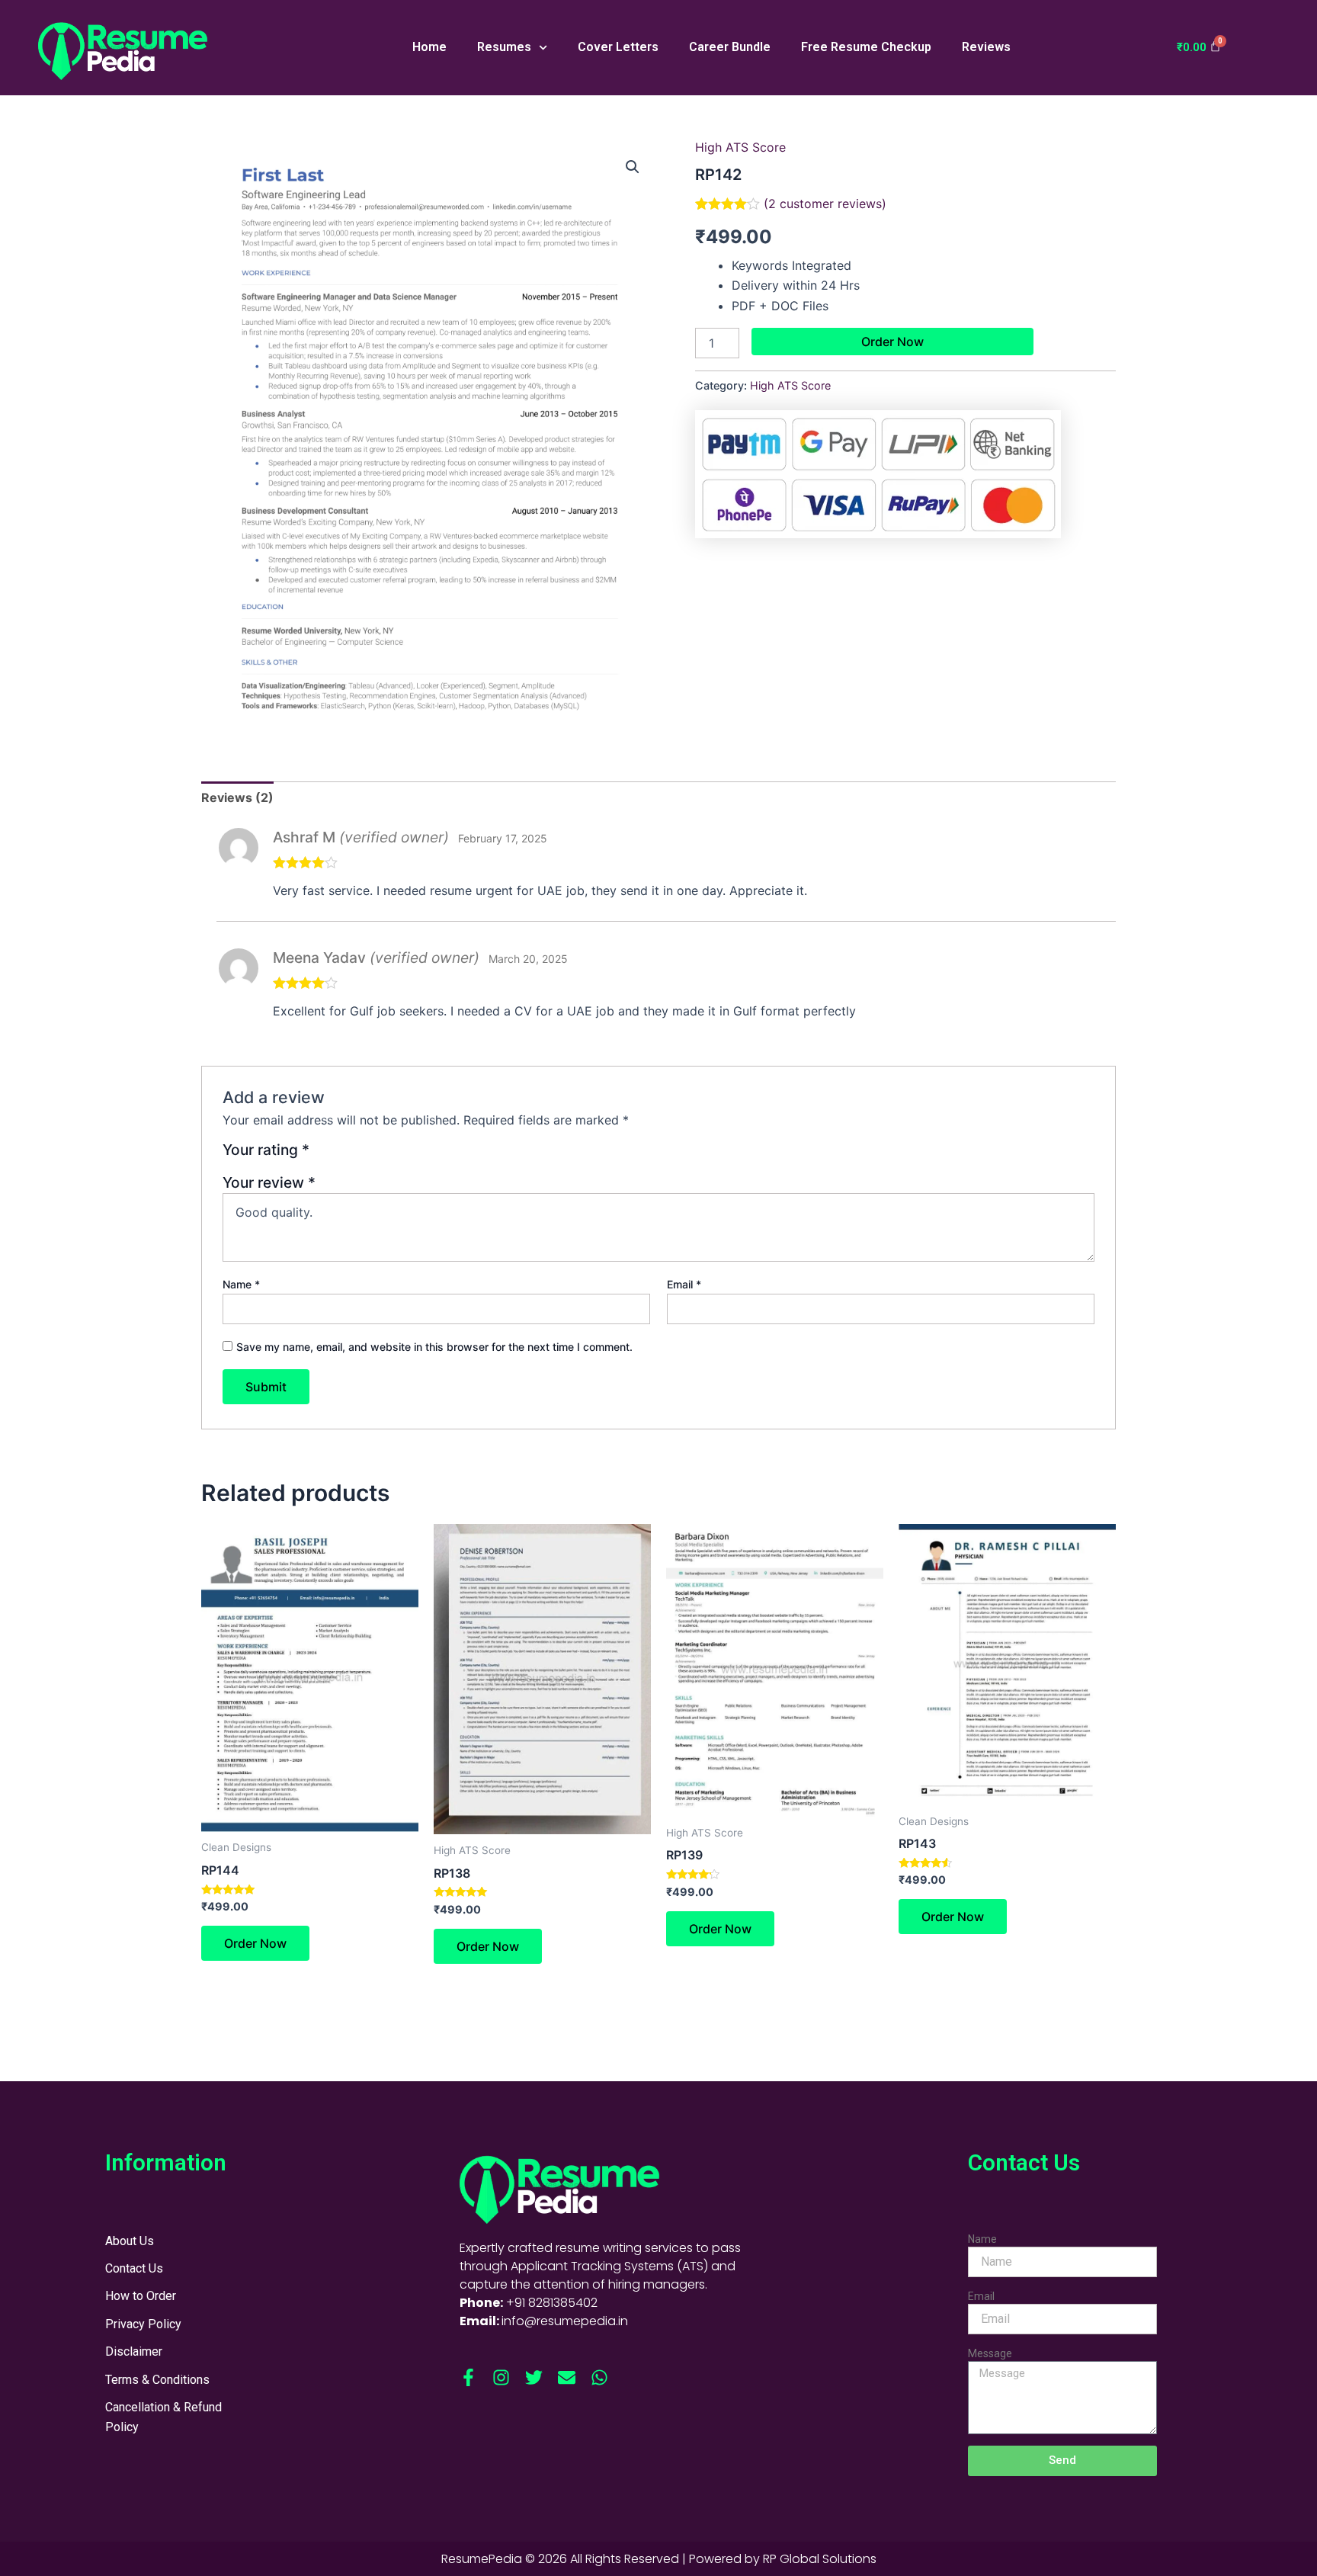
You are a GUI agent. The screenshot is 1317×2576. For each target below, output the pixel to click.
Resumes (504, 47)
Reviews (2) (237, 797)
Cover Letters (618, 47)
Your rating (266, 1150)
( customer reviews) (825, 204)
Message (990, 2353)
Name (241, 1284)
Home (429, 47)
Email (684, 1284)
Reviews (986, 47)
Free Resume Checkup (866, 47)
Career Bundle (730, 47)
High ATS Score (740, 147)
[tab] (237, 797)
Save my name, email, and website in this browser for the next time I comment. (434, 1347)
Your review (269, 1182)
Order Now (892, 342)
